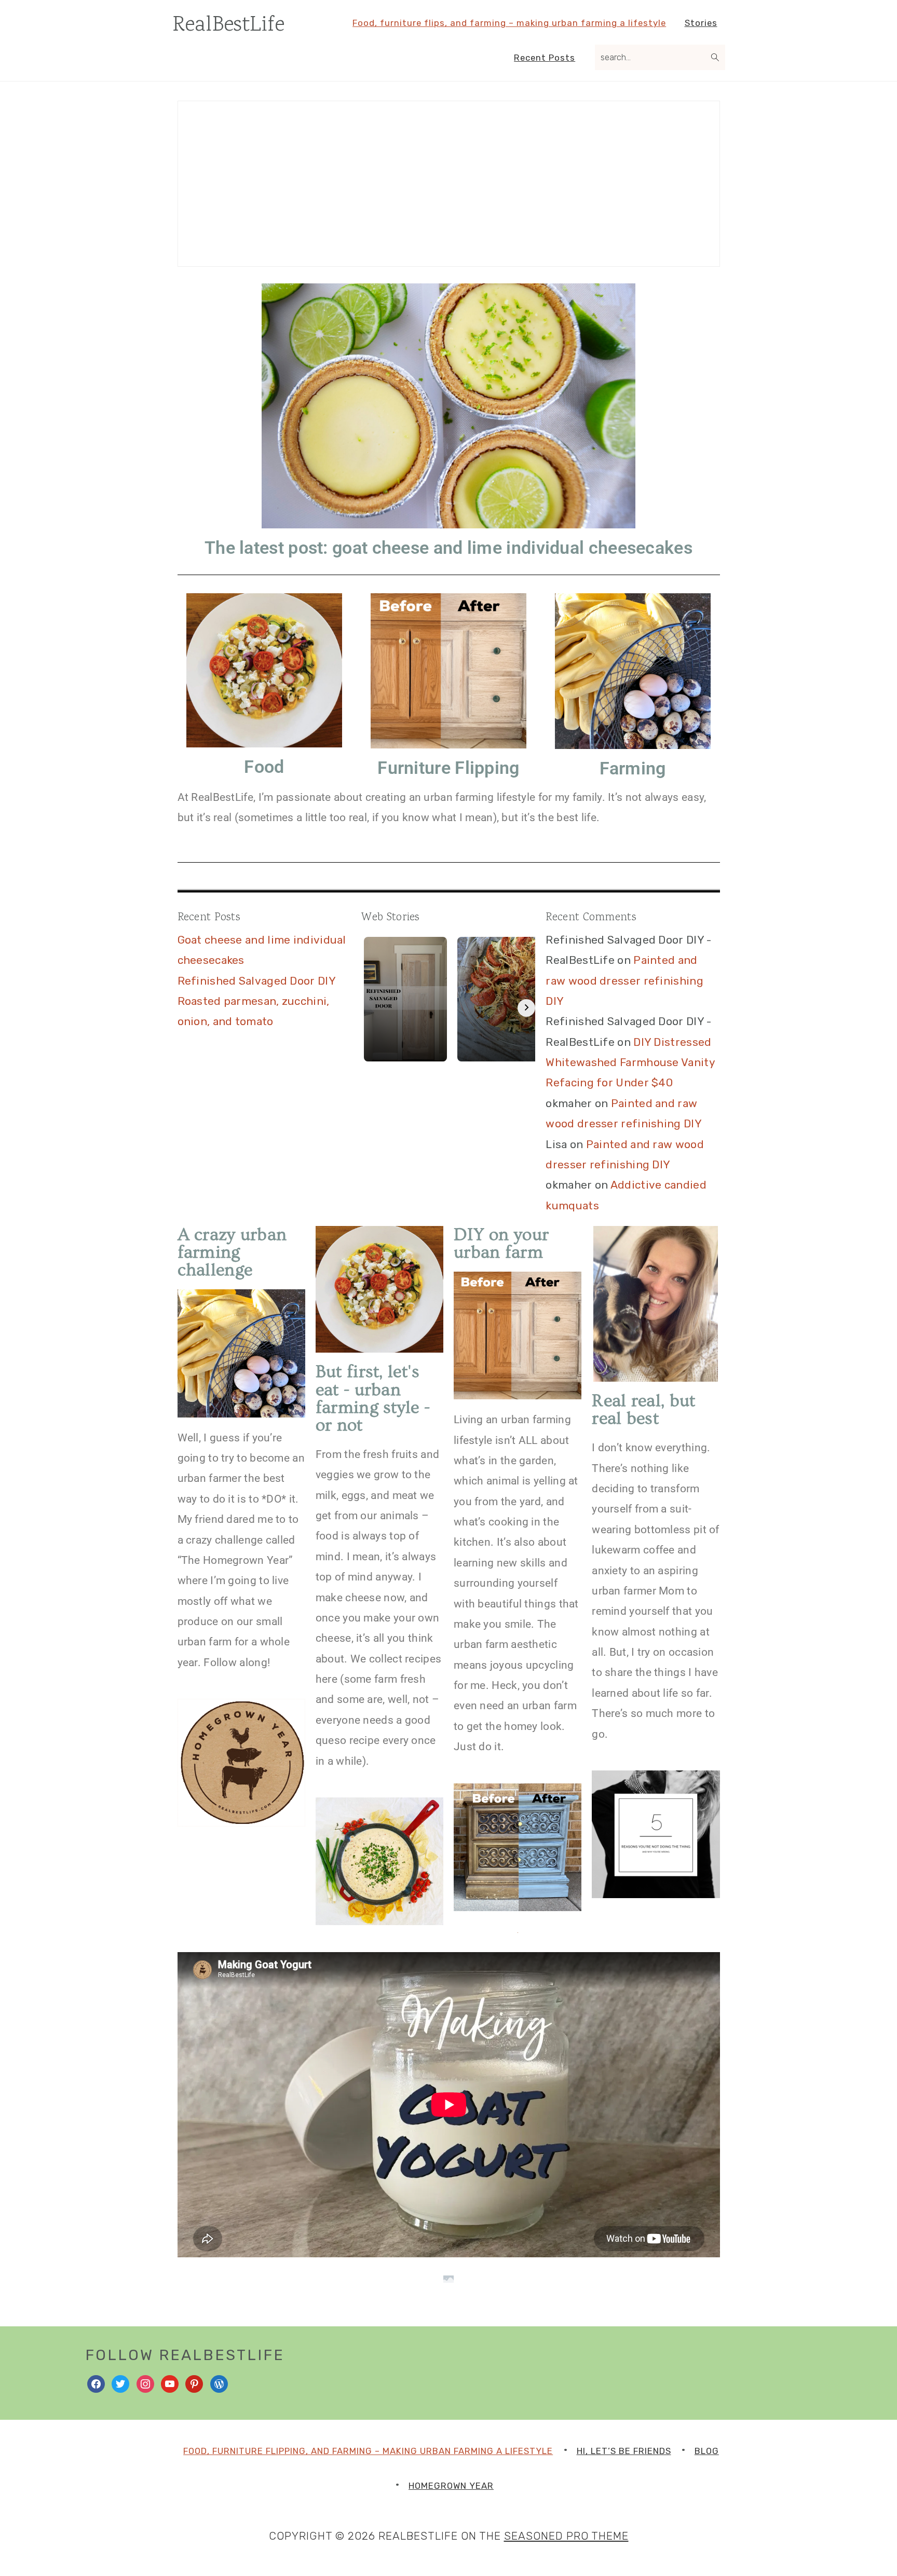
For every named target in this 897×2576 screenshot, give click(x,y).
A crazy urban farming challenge (232, 1252)
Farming (633, 768)
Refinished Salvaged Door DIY (257, 981)
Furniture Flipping (448, 768)
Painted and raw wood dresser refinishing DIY (624, 980)
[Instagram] (145, 2383)
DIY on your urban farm (501, 1244)
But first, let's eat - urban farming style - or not (373, 1398)
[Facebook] (96, 2383)
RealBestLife (229, 25)
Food (264, 767)
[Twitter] (120, 2383)
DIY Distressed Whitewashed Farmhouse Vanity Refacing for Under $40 (630, 1062)
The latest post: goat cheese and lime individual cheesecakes (448, 548)
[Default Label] (170, 2383)
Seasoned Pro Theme (566, 2536)
